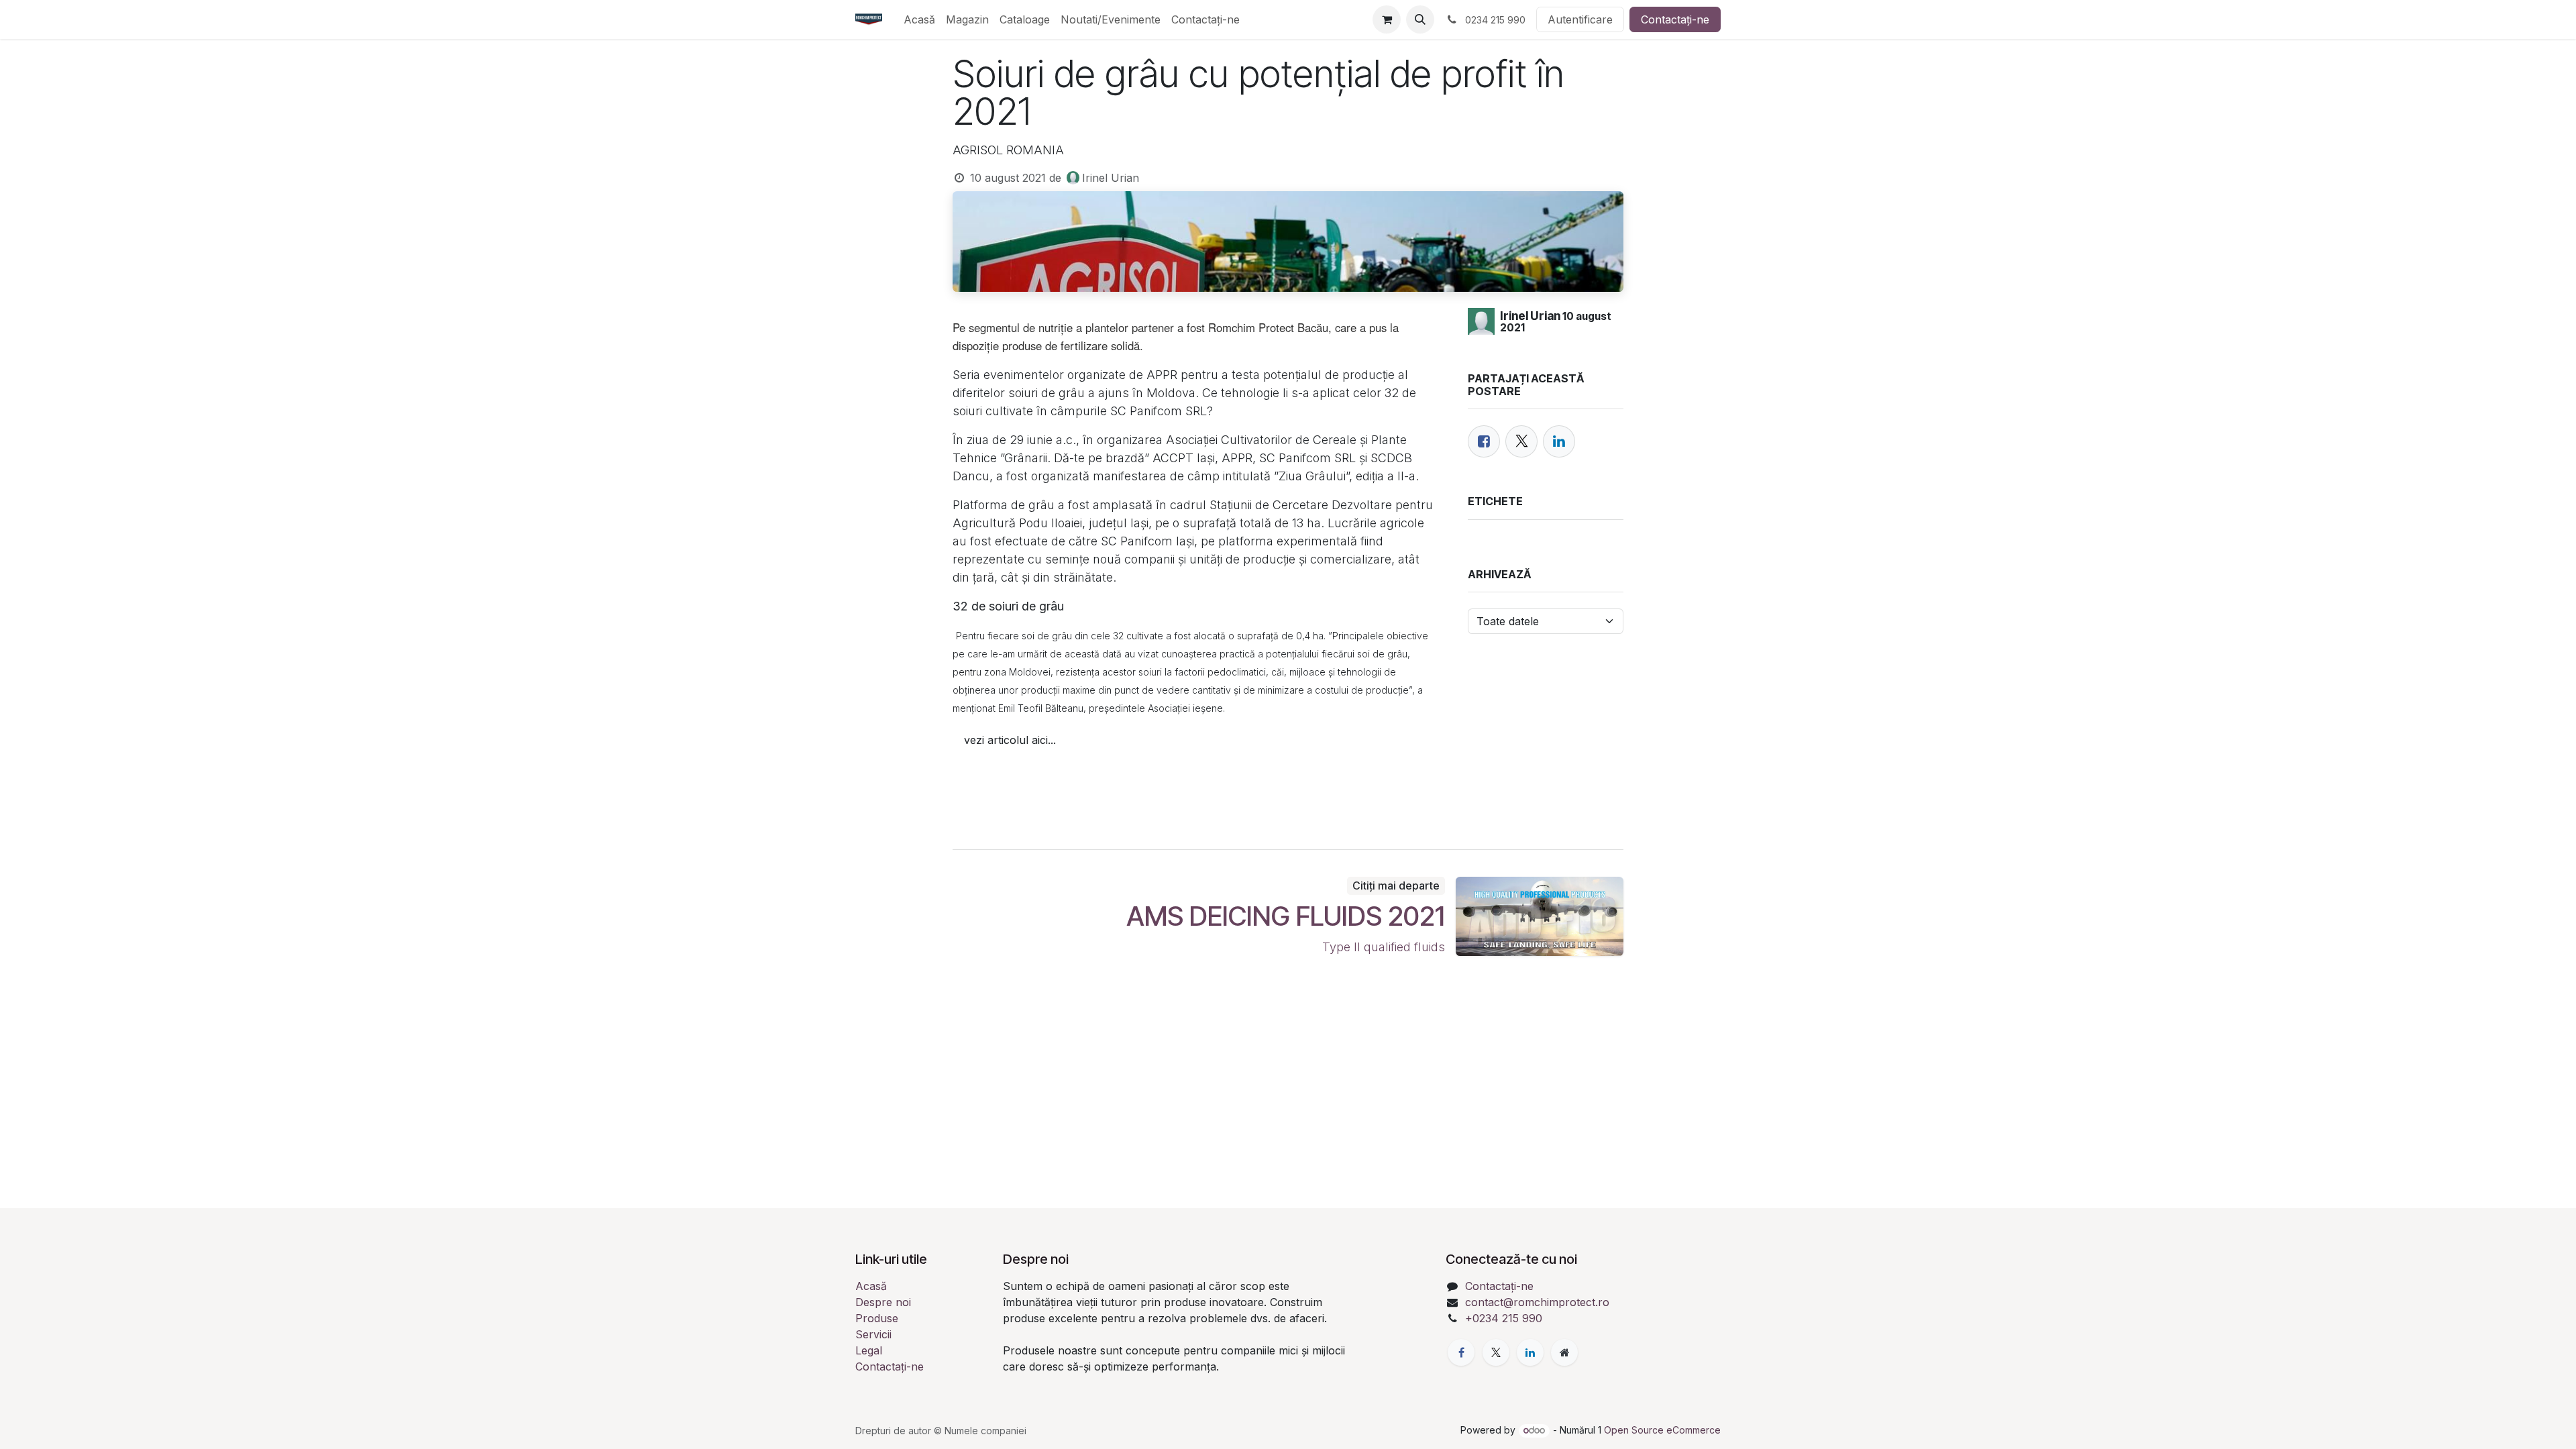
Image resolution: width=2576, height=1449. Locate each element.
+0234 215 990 (1504, 1318)
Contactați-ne (1675, 19)
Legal (869, 1350)
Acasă (871, 1286)
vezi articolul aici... (1010, 740)
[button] (1420, 19)
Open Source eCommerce (1662, 1430)
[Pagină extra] (1564, 1352)
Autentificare (1580, 19)
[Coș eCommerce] (1387, 19)
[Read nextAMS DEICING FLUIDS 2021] (1540, 916)
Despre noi (883, 1302)
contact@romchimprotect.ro (1537, 1302)
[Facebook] (1484, 441)
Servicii (873, 1334)
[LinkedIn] (1559, 441)
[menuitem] (919, 19)
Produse (877, 1318)
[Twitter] (1521, 441)
